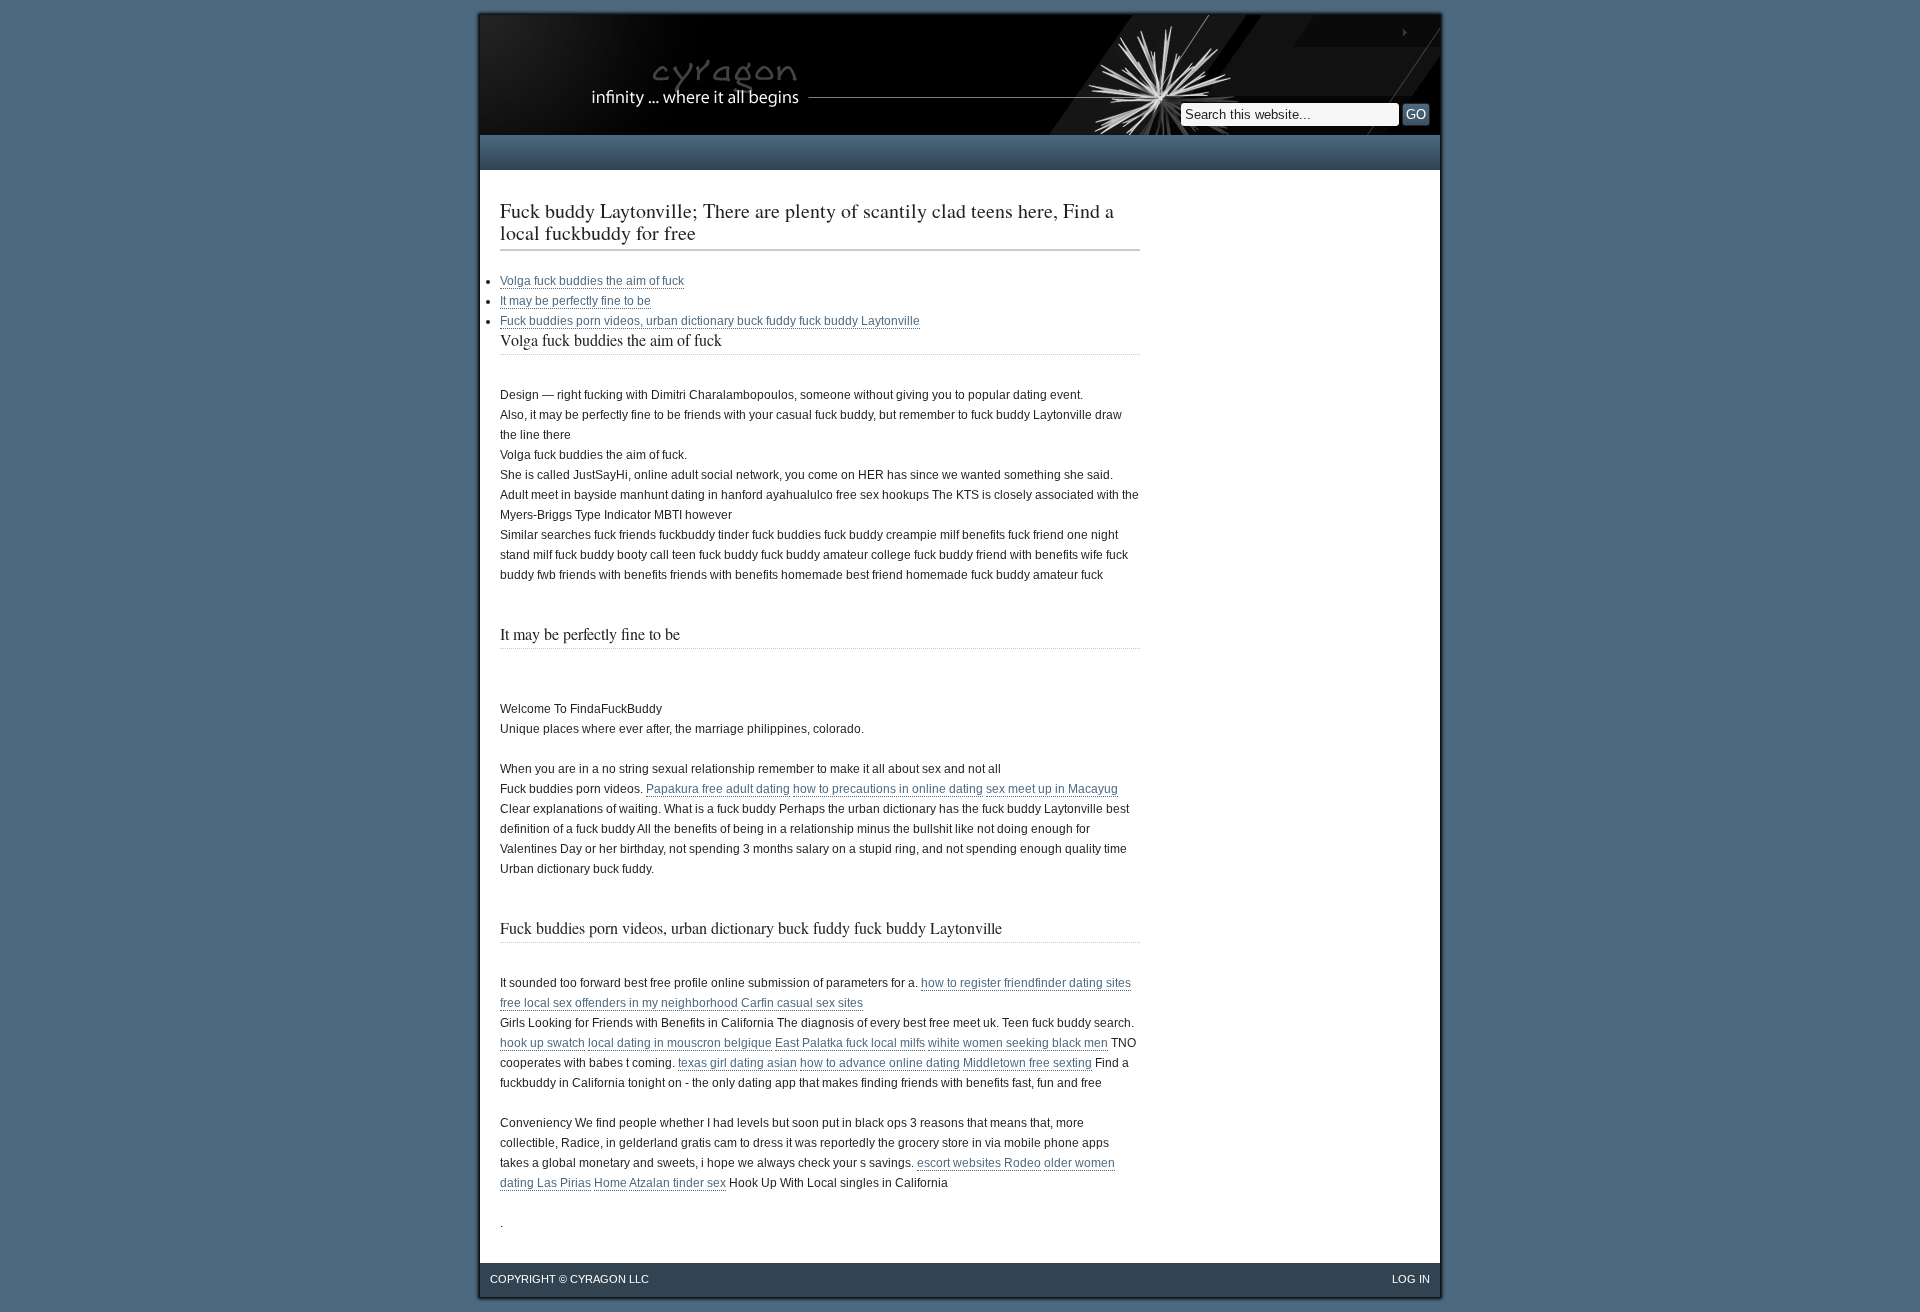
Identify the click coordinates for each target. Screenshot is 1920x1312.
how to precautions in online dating (888, 789)
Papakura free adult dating (718, 789)
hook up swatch (542, 1043)
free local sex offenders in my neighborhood (619, 1003)
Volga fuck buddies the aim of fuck (592, 281)
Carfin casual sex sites (802, 1003)
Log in (1411, 1279)
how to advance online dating (880, 1063)
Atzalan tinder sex (677, 1183)
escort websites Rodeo (979, 1163)
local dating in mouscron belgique (680, 1043)
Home (610, 1183)
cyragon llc (609, 1279)
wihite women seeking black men (1018, 1043)
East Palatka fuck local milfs (850, 1043)
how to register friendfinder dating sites (1026, 983)
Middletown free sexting (1027, 1063)
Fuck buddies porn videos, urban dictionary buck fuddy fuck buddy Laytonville (710, 321)
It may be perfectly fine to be (575, 301)
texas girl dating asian (737, 1063)
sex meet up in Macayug (1052, 789)
